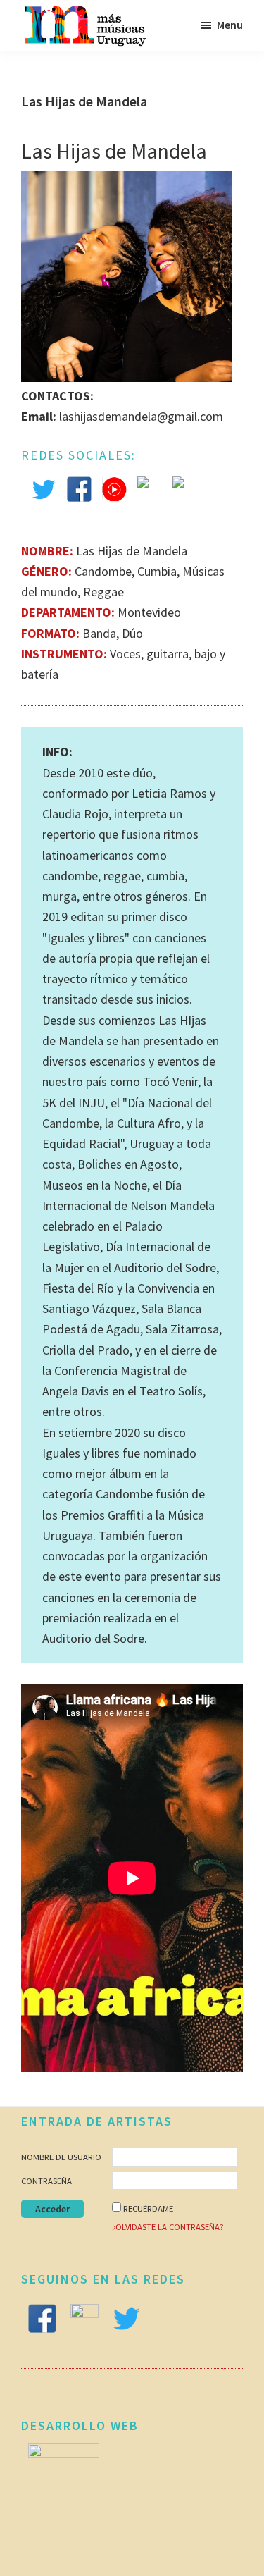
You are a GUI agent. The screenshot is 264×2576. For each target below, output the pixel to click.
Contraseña (46, 2181)
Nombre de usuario (61, 2157)
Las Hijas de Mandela (114, 151)
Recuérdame (148, 2208)
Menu (230, 25)
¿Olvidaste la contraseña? (168, 2227)
